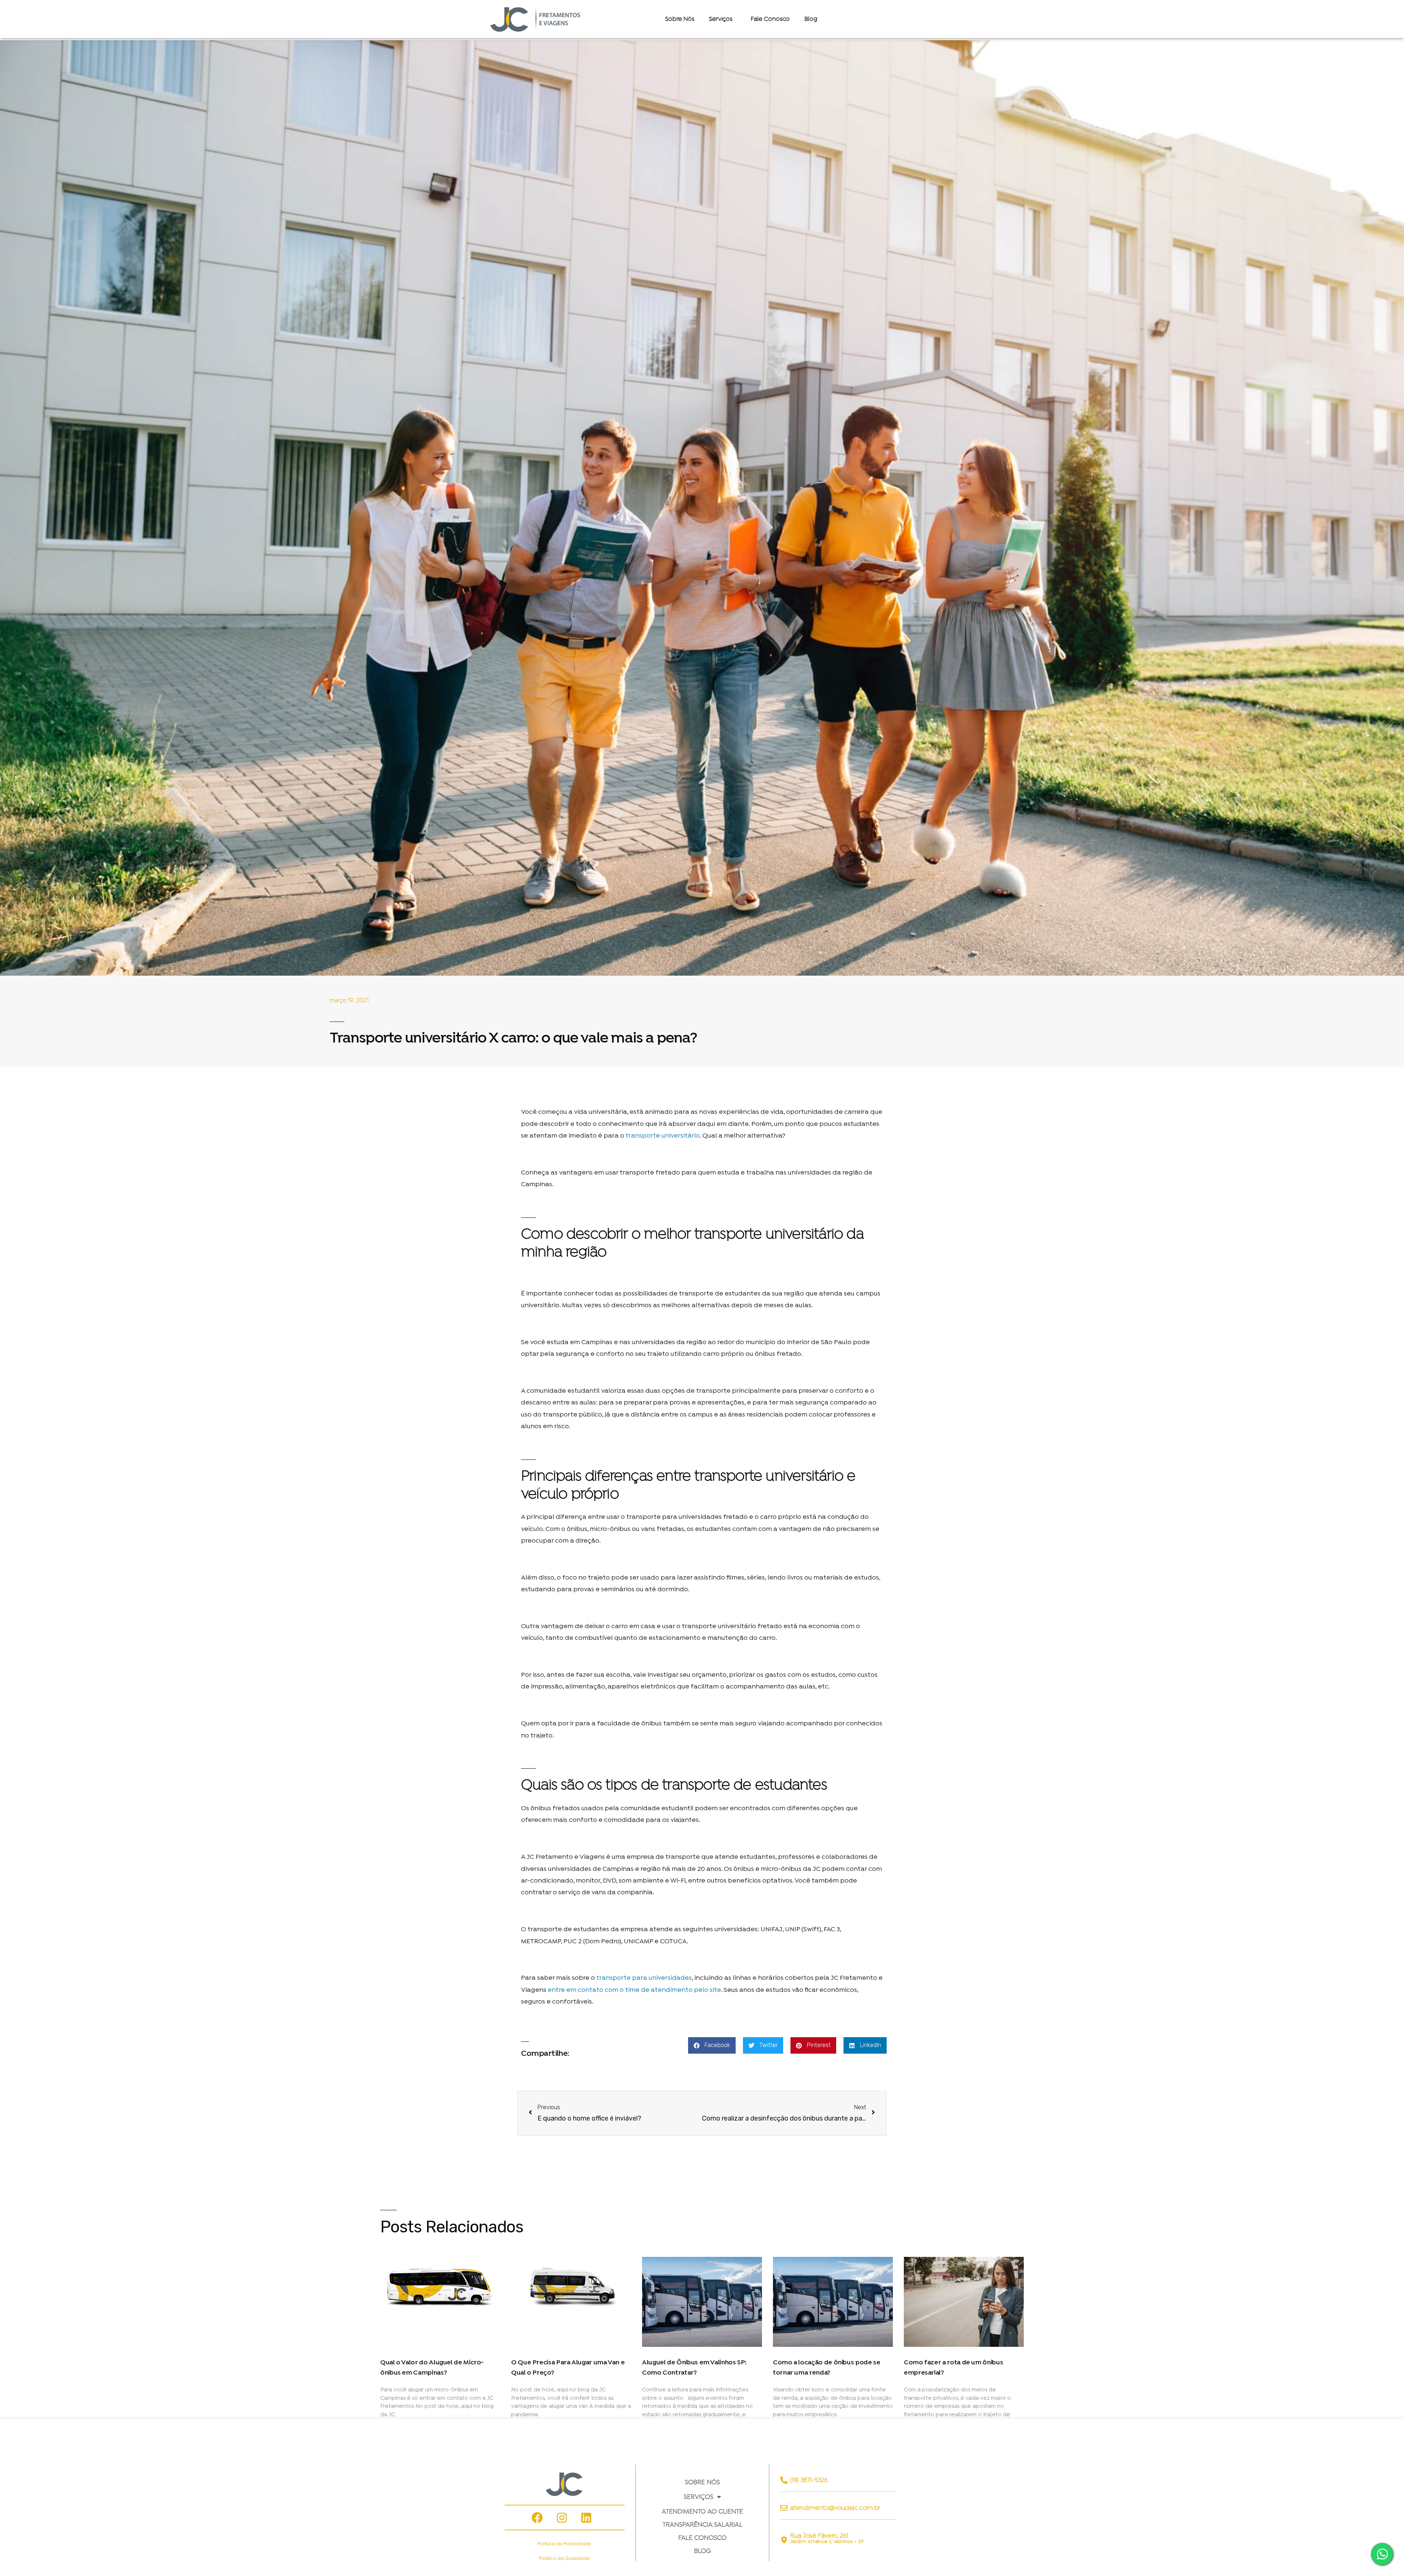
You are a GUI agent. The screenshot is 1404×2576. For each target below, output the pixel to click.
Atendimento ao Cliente (702, 2511)
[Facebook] (537, 2518)
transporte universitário (663, 1136)
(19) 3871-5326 (809, 2480)
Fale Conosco (770, 19)
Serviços (699, 2497)
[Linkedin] (586, 2518)
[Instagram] (562, 2518)
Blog (811, 19)
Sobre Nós (680, 19)
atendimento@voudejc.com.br (835, 2508)
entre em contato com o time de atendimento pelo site (634, 1990)
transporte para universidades (644, 1978)
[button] (712, 2045)
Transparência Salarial (703, 2524)
